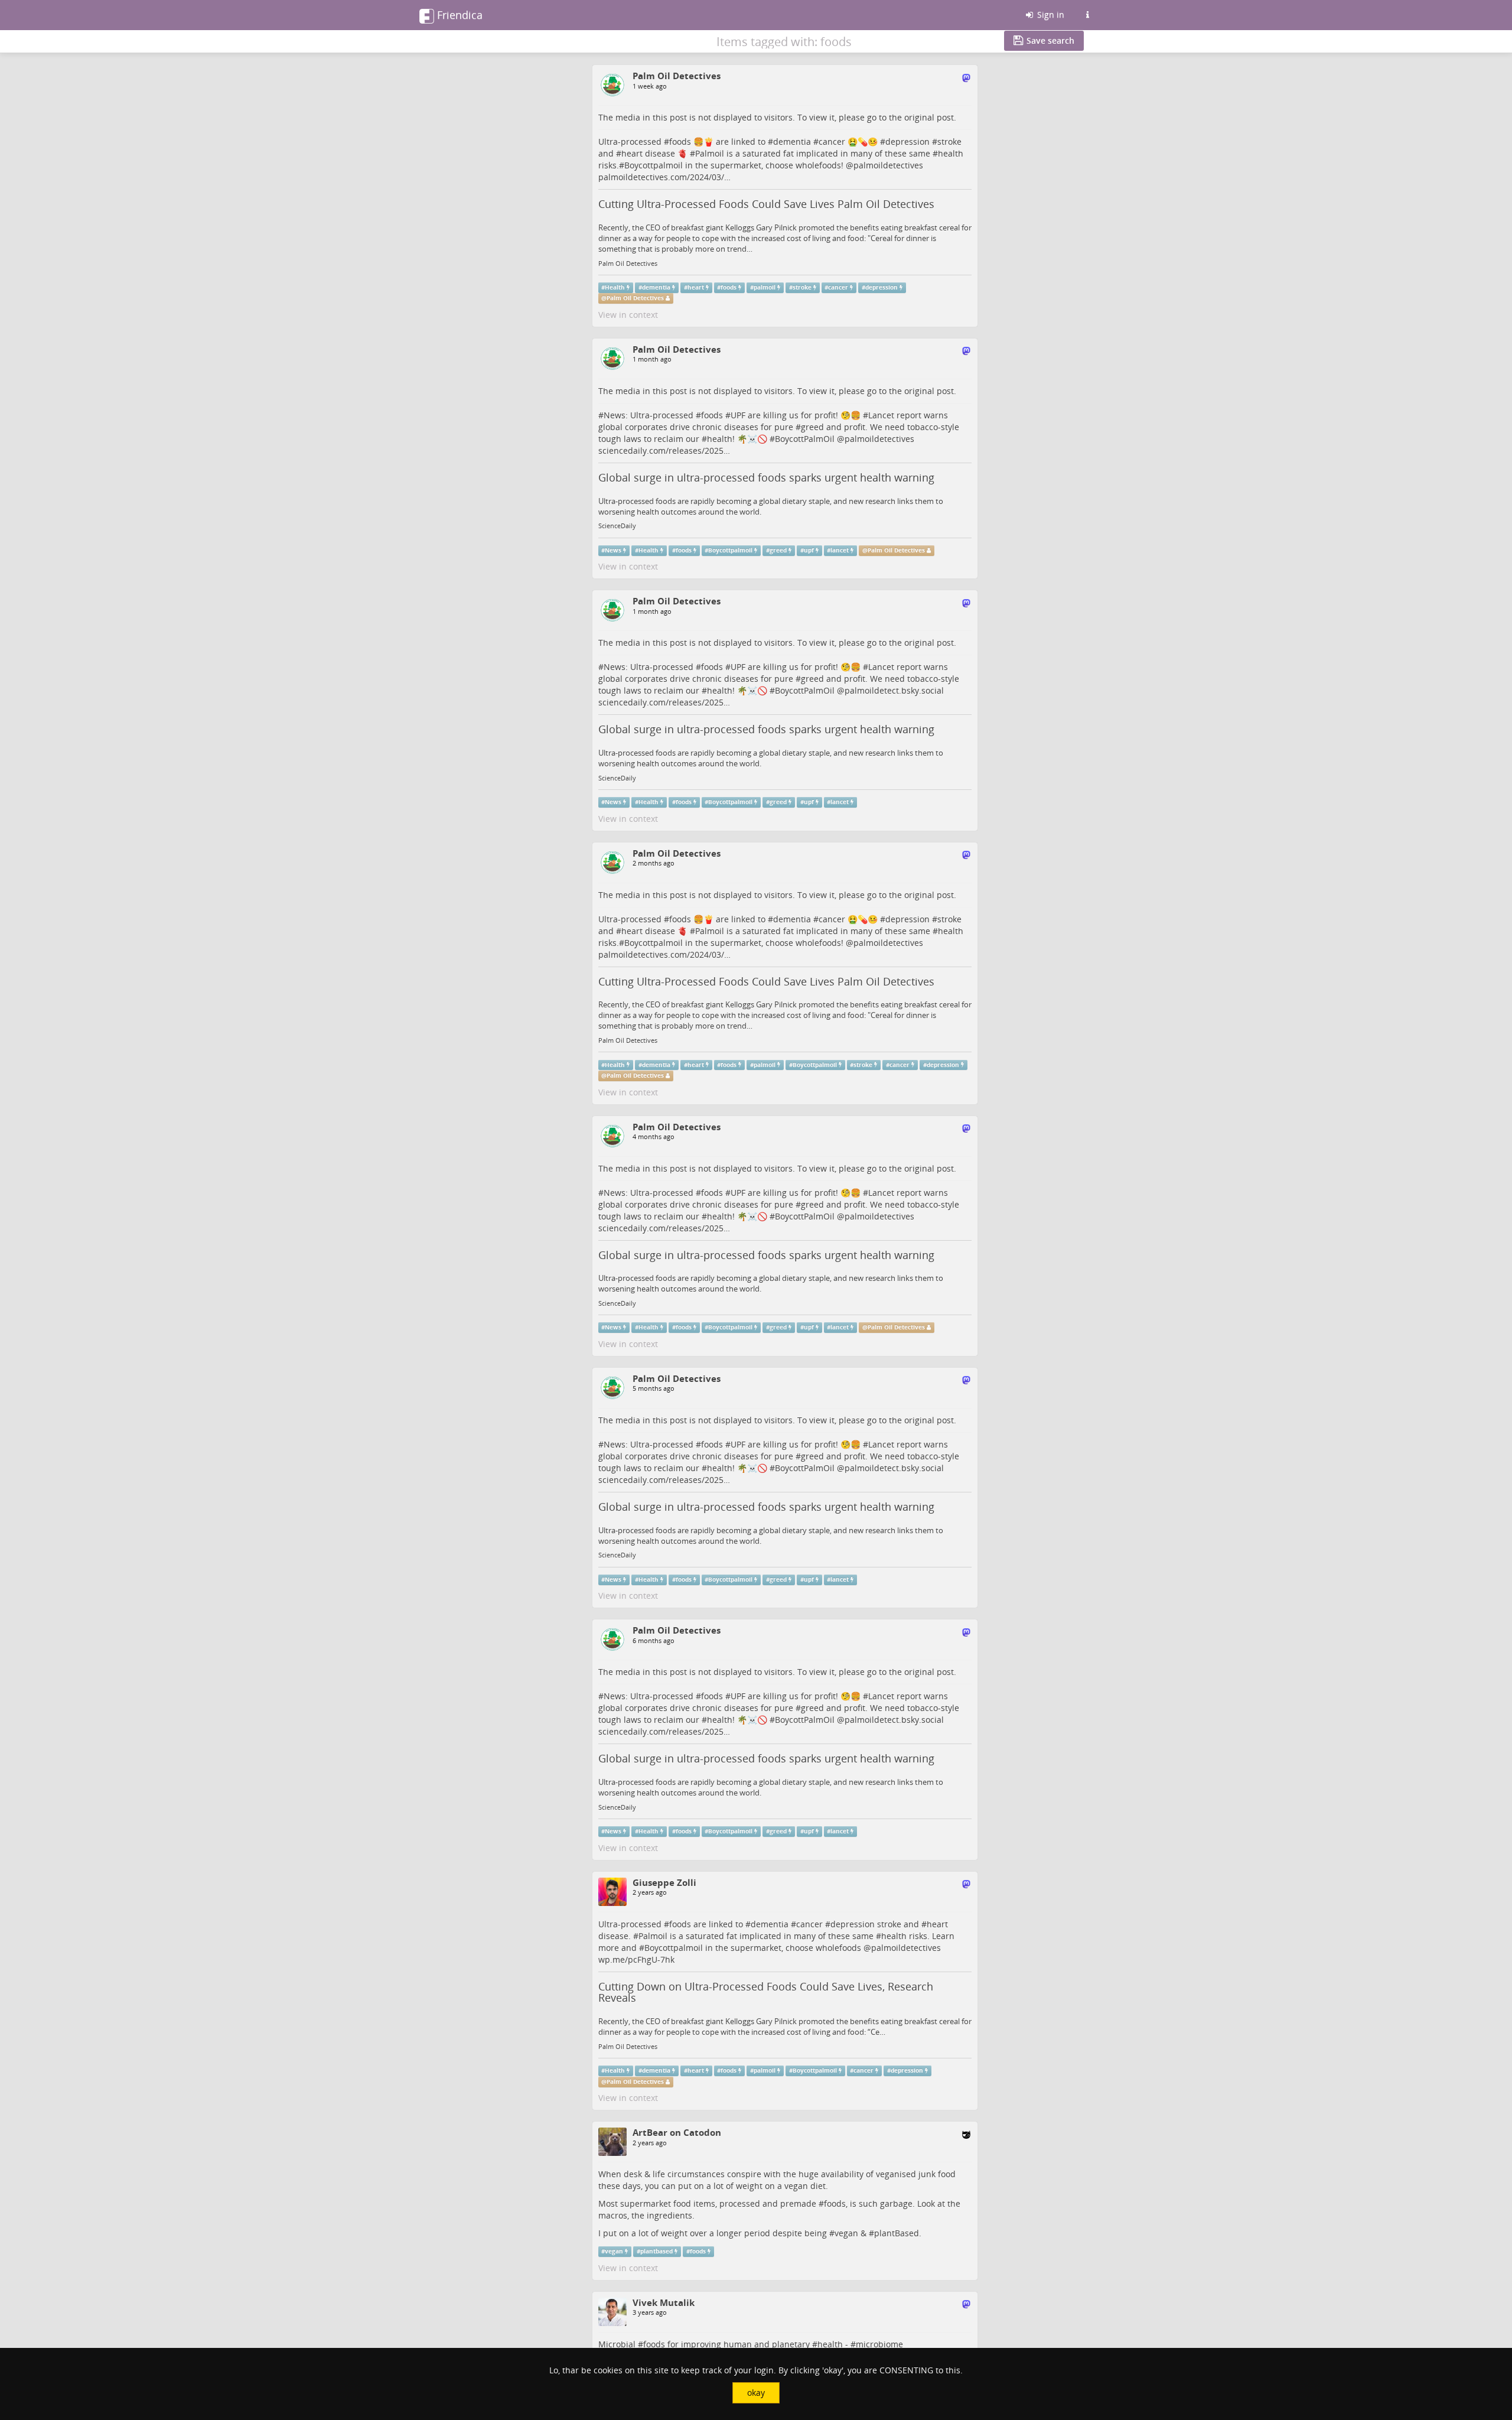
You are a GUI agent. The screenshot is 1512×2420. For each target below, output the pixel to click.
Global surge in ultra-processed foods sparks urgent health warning (766, 477)
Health (615, 287)
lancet (840, 550)
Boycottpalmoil (730, 550)
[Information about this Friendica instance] (1087, 15)
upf (809, 550)
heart (632, 153)
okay (756, 2393)
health (951, 153)
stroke (949, 142)
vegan (846, 2233)
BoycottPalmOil (805, 439)
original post (929, 117)
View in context (628, 315)
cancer (832, 142)
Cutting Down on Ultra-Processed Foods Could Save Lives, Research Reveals (766, 1992)
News (615, 415)
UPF (738, 415)
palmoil (765, 287)
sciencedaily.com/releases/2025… (664, 451)
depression (907, 142)
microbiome (879, 2344)
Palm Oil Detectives (628, 264)
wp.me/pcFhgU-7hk (636, 1959)
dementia (792, 142)
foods (680, 142)
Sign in (1050, 14)
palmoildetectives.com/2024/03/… (664, 177)
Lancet (881, 415)
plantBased (897, 2233)
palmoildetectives (888, 165)
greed (812, 427)
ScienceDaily (617, 526)
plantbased (656, 2251)
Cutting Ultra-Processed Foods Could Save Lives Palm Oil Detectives (766, 204)
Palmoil (710, 153)
